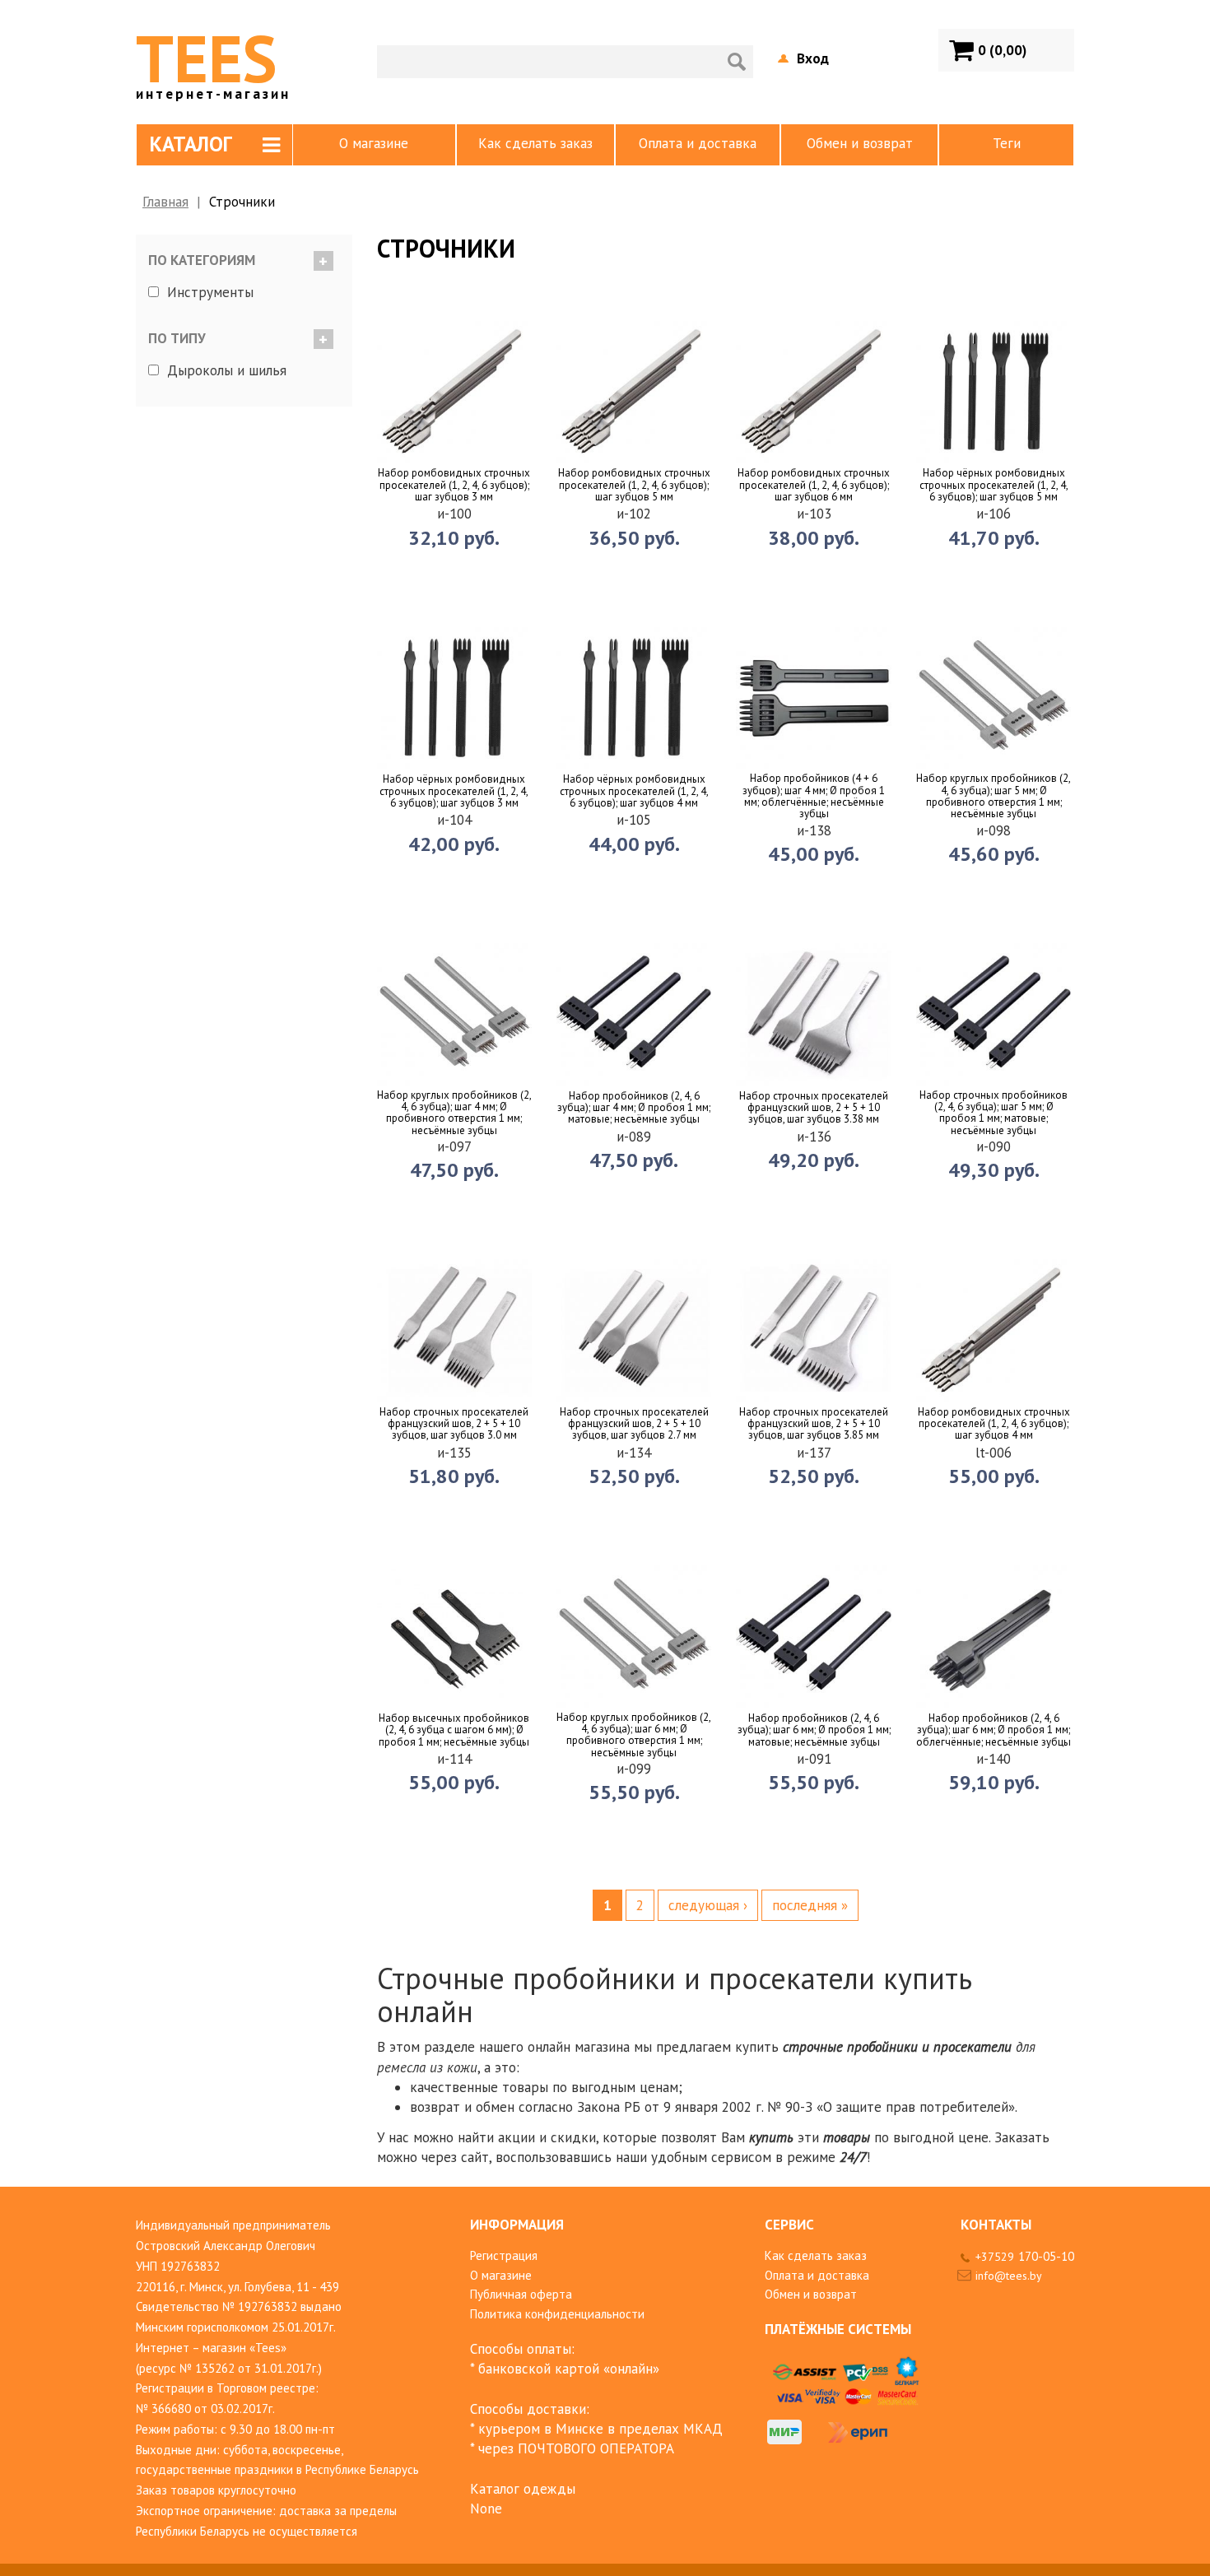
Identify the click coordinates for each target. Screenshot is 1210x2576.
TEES (213, 58)
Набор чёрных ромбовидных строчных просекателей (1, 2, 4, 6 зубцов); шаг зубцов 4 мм (634, 791)
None (486, 2509)
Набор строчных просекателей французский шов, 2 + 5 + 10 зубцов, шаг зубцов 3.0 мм (454, 1424)
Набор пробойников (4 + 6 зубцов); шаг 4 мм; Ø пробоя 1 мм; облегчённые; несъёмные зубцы (814, 796)
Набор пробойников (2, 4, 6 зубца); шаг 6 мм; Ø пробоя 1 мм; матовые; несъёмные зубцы (814, 1730)
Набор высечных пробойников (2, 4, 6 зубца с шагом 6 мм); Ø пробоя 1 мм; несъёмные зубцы (454, 1730)
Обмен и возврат (860, 143)
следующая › (708, 1905)
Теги (1007, 143)
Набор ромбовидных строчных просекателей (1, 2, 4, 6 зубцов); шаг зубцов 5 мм (634, 485)
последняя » (810, 1905)
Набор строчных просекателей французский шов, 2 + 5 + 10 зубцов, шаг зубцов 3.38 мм (814, 1108)
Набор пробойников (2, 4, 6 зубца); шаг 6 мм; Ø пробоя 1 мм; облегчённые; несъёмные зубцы (994, 1730)
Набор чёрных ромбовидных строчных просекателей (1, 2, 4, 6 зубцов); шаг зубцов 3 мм (454, 791)
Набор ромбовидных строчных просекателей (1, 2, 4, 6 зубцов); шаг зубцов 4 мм (994, 1424)
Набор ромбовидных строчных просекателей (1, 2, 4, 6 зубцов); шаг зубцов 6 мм (814, 485)
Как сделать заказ (535, 143)
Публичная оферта (521, 2294)
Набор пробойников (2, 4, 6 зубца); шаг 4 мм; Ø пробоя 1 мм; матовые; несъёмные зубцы (634, 1108)
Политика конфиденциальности (557, 2314)
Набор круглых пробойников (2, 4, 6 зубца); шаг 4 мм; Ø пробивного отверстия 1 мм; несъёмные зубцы (454, 1113)
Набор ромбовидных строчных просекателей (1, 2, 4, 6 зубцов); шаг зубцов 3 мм (454, 485)
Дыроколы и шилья (227, 370)
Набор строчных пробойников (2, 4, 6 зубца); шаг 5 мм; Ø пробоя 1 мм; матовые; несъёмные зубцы (994, 1113)
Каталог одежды (523, 2489)
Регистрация (504, 2255)
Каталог (191, 144)
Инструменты (210, 292)
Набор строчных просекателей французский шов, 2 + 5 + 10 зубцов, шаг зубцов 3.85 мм (814, 1424)
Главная (165, 202)
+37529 (1025, 2257)
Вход (813, 58)
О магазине (374, 143)
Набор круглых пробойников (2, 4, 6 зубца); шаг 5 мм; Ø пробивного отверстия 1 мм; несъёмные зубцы (994, 796)
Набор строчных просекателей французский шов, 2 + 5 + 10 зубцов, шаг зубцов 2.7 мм (634, 1424)
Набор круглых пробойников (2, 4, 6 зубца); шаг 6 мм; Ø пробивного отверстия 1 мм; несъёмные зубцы (634, 1735)
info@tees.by (1009, 2276)
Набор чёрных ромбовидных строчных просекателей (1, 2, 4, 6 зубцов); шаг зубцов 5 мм (994, 485)
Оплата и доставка (698, 143)
